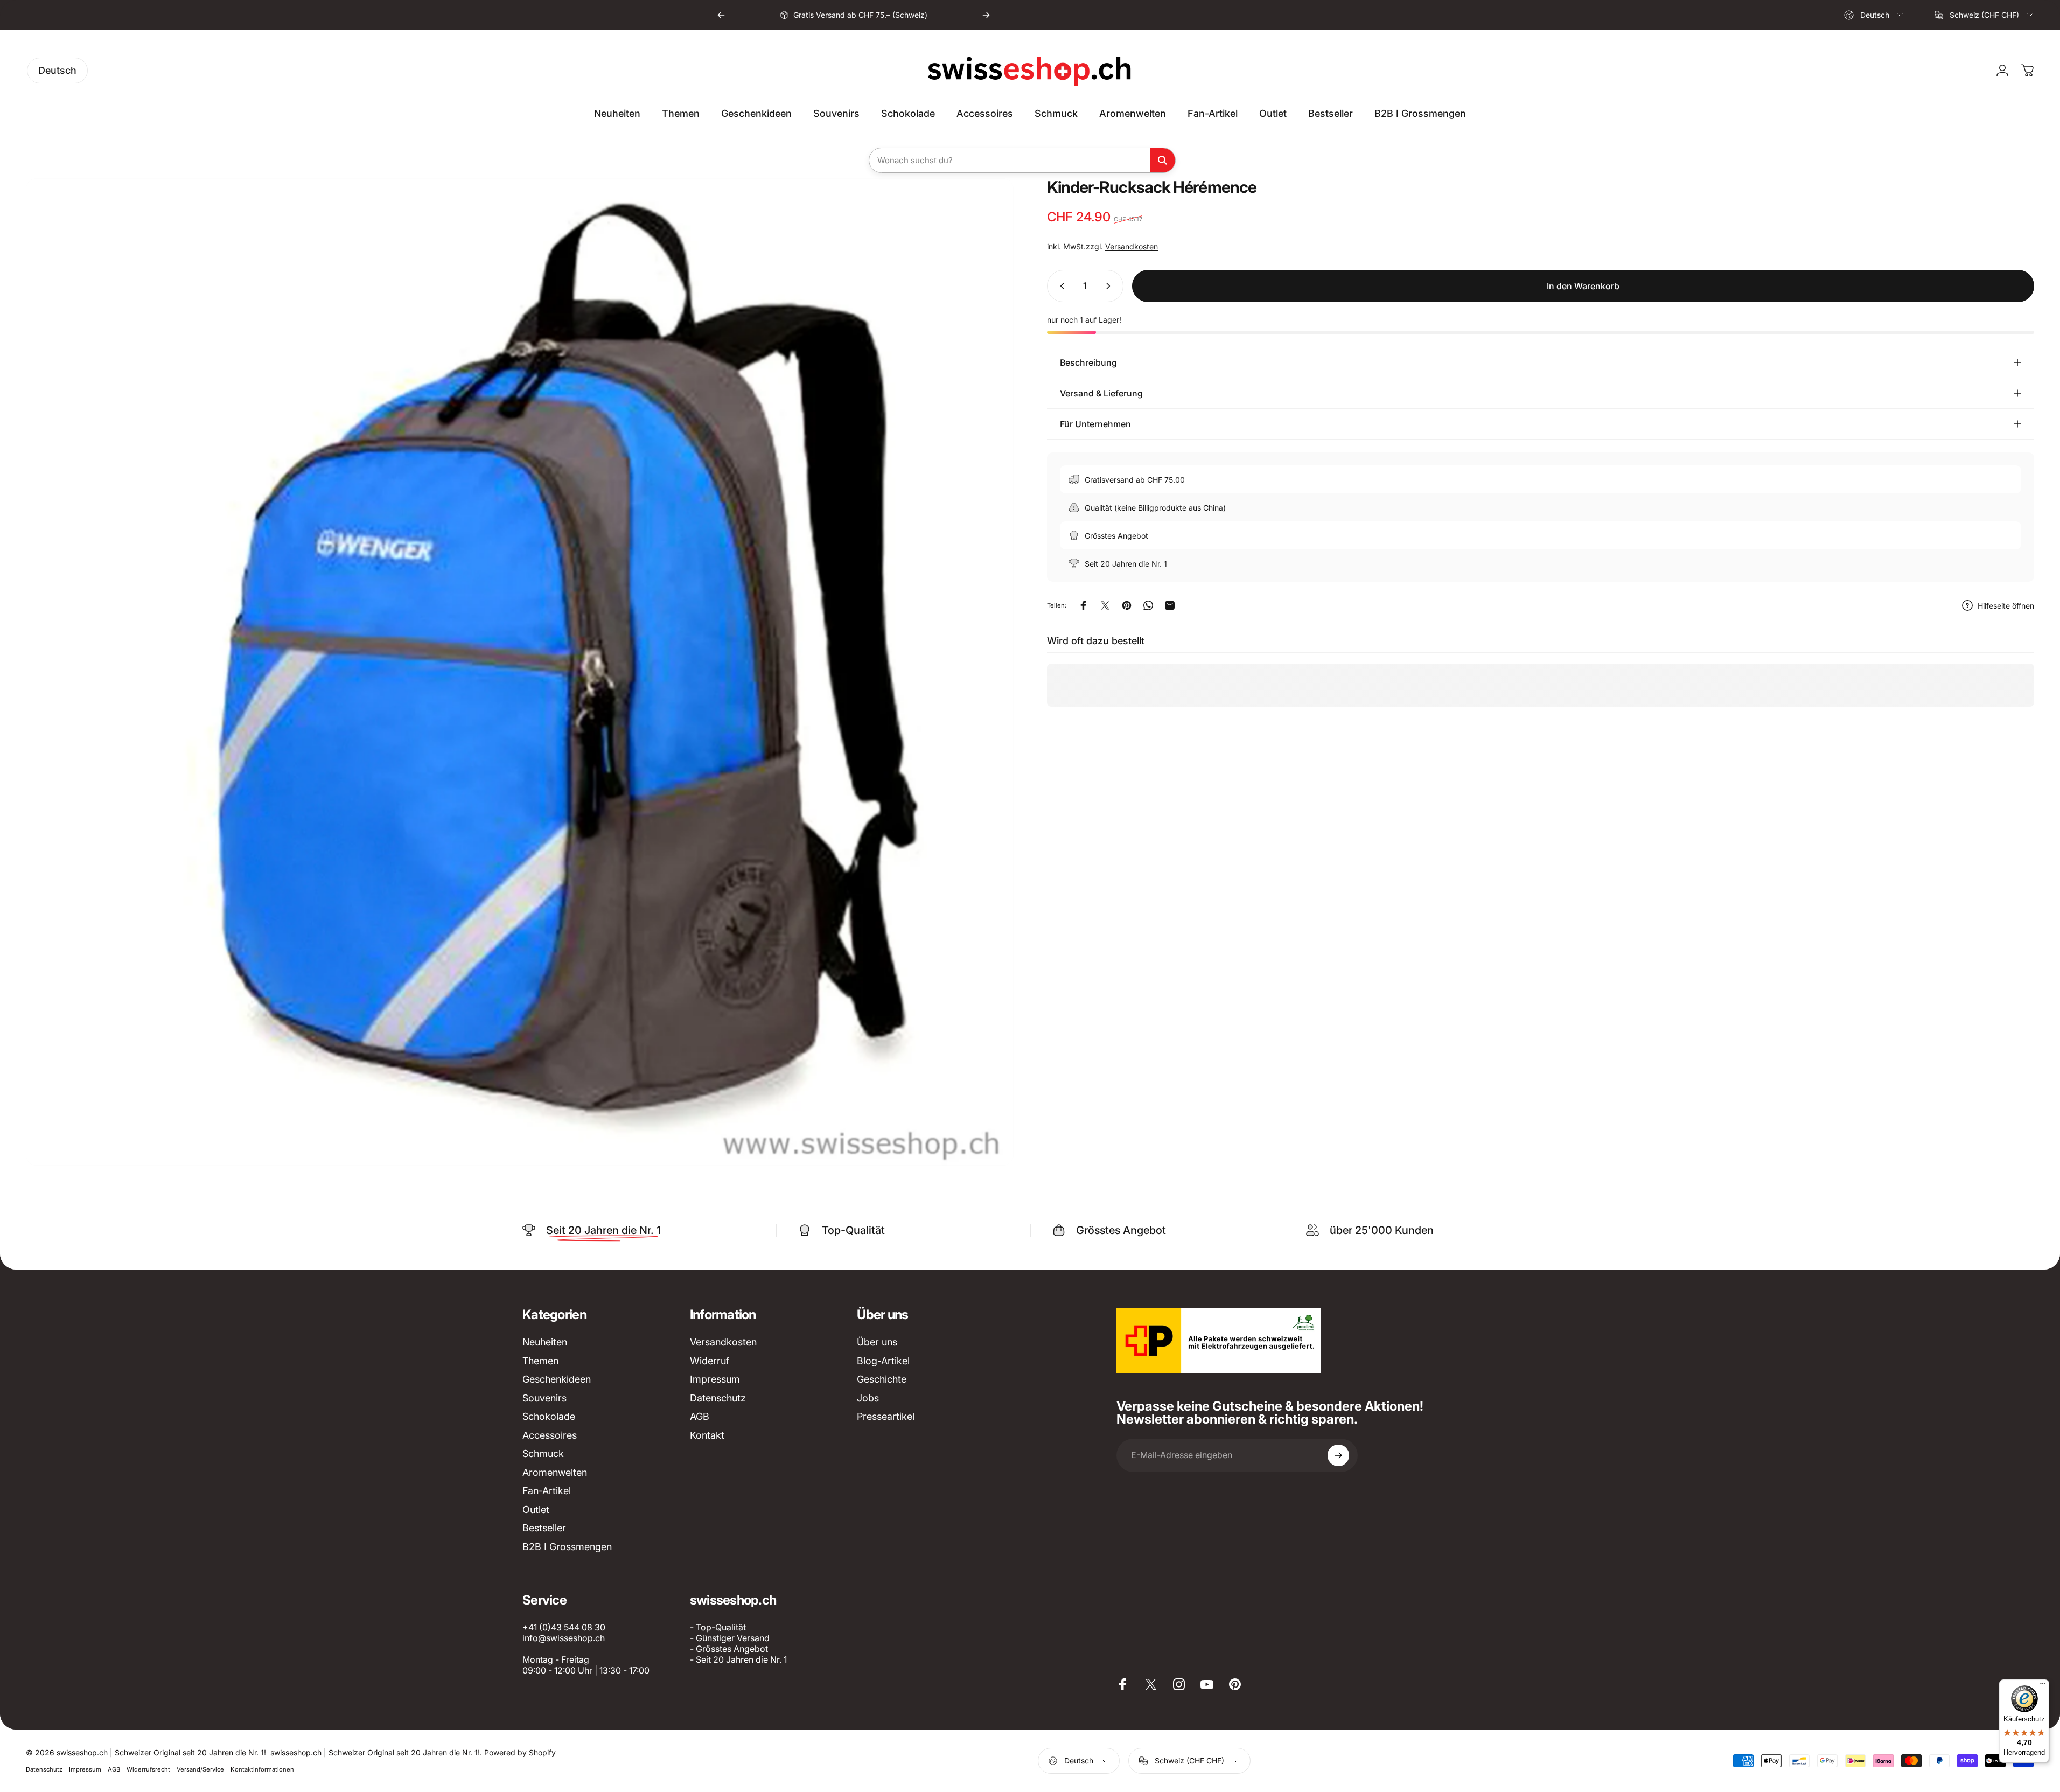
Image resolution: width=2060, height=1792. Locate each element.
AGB (700, 1416)
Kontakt (707, 1435)
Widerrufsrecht (148, 1769)
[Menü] (2043, 1686)
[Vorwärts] (986, 15)
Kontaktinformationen (262, 1769)
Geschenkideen (557, 1379)
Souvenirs (544, 1398)
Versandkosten (1132, 246)
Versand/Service (200, 1769)
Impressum (715, 1379)
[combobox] (1874, 15)
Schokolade (549, 1416)
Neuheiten (545, 1342)
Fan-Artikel (547, 1491)
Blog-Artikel (883, 1361)
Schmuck (543, 1453)
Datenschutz (718, 1398)
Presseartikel (886, 1416)
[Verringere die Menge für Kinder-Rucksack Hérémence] (1060, 286)
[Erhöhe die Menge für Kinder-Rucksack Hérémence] (1111, 286)
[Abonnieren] (1338, 1455)
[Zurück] (721, 15)
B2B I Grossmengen (567, 1547)
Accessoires (550, 1435)
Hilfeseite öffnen (2006, 606)
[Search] (1162, 160)
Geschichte (882, 1379)
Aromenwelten (555, 1472)
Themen (540, 1361)
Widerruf (710, 1361)
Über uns (877, 1342)
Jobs (868, 1398)
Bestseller (544, 1528)
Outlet (536, 1509)
